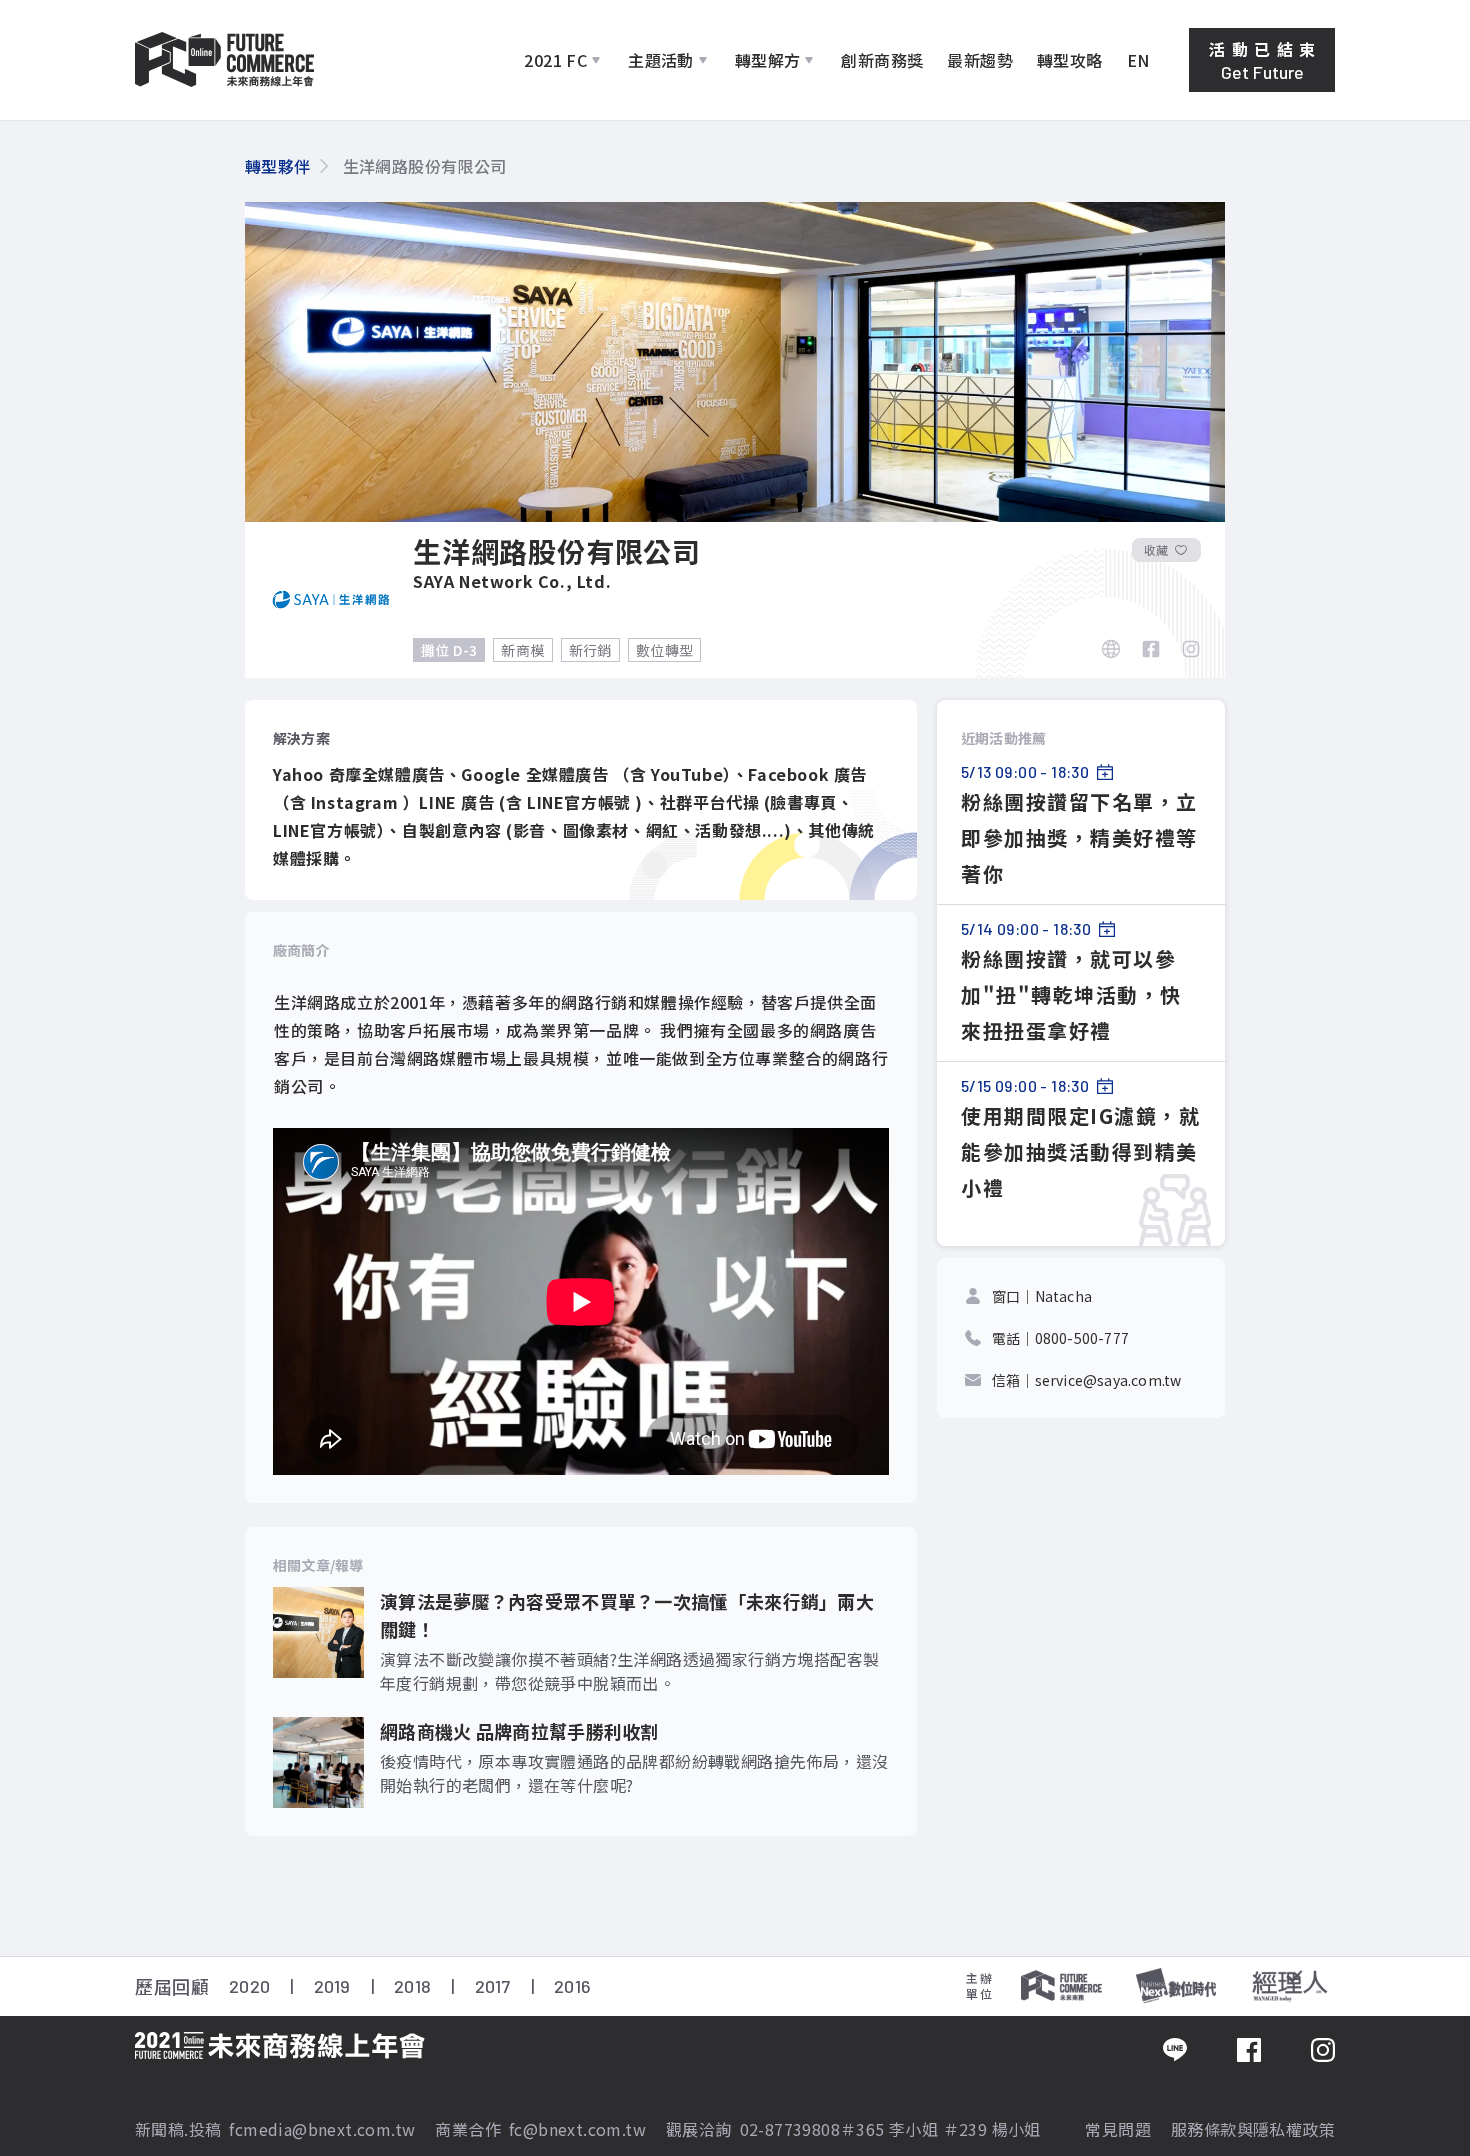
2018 (412, 1986)
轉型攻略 (1070, 60)
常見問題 (1118, 2129)
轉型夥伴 (278, 166)
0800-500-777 (1082, 1338)
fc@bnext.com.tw (577, 2129)
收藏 (1156, 549)
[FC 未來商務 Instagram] (1323, 2051)
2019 (332, 1986)
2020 (249, 1986)
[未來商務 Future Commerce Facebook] (1249, 2051)
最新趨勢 (980, 60)
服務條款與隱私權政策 (1253, 2129)
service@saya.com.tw (1108, 1380)
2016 (572, 1986)
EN (1138, 60)
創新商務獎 (882, 60)
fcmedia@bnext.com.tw (322, 2129)
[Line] (1175, 2051)
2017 (493, 1986)
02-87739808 (790, 2129)
